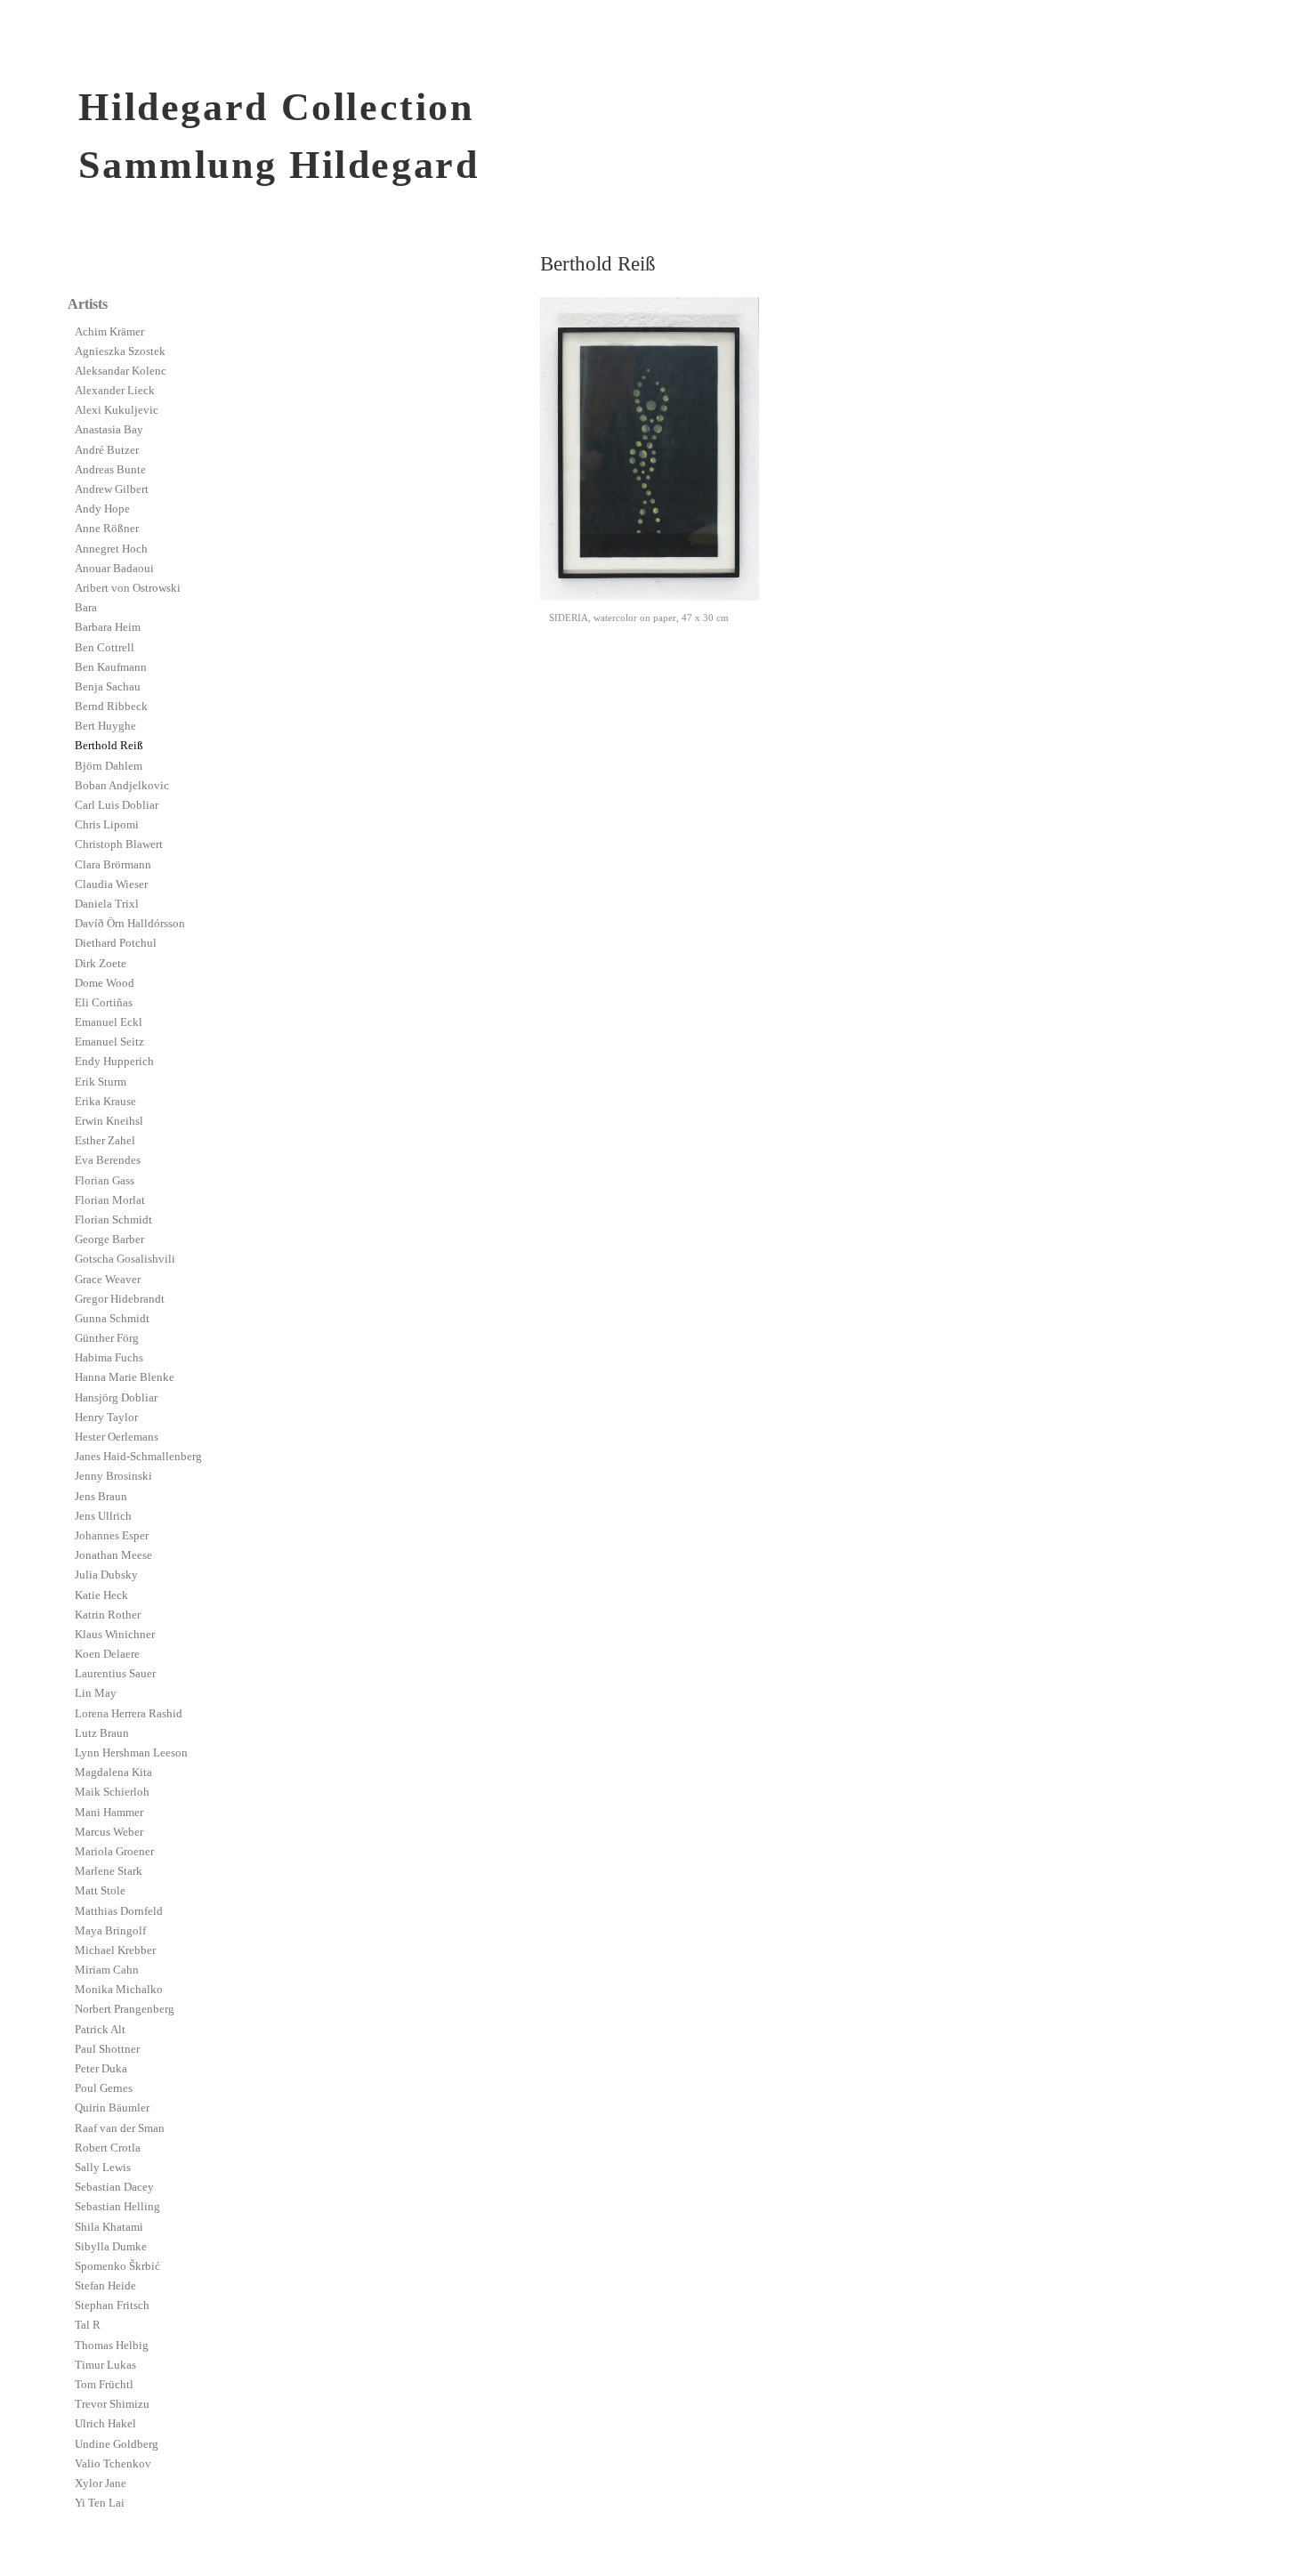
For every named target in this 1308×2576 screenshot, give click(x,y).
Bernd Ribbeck (111, 707)
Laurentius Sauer (115, 1674)
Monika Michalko (119, 1990)
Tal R (88, 2325)
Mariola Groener (114, 1852)
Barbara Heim (108, 627)
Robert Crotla (108, 2148)
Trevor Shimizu (112, 2404)
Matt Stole (100, 1891)
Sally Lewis (103, 2168)
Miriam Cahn (107, 1970)
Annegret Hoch (111, 549)
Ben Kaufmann (111, 667)
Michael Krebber (115, 1950)
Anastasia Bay (109, 430)
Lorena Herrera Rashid (129, 1714)
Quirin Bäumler (112, 2108)
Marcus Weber (109, 1832)
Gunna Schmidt (112, 1319)
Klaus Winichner (115, 1635)
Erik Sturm (101, 1082)
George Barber (109, 1240)
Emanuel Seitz (109, 1042)
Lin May (96, 1693)
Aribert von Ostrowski (128, 588)
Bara (86, 608)
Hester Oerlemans (117, 1437)
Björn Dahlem (109, 766)
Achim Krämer (109, 332)
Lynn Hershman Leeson (131, 1753)
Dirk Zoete (101, 964)
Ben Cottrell (105, 648)
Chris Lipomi (107, 825)
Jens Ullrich (103, 1516)
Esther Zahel (105, 1141)
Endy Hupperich (114, 1062)
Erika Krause (105, 1102)
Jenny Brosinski (113, 1476)
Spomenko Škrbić (117, 2266)
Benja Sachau (108, 687)
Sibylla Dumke (111, 2247)
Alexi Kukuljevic (117, 410)
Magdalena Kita (113, 1773)
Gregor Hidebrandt (120, 1299)
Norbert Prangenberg (125, 2009)
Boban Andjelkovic (122, 786)
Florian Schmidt (113, 1220)
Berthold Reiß (109, 746)
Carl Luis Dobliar (117, 805)
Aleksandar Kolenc (121, 371)
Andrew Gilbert (112, 489)
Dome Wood (105, 983)
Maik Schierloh (112, 1792)
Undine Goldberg (117, 2444)
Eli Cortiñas (104, 1003)
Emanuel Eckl (109, 1022)
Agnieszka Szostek (120, 351)
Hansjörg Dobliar (116, 1398)
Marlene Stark (109, 1871)
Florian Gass (105, 1181)
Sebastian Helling (117, 2207)
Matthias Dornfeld (119, 1911)
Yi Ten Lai (100, 2503)
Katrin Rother (108, 1615)
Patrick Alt (100, 2030)
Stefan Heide (105, 2286)
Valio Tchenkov (113, 2464)
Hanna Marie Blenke (125, 1377)
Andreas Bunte (110, 470)
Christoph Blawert (119, 844)
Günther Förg (107, 1338)
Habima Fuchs (109, 1358)
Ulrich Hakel (105, 2424)
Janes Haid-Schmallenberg (138, 1457)
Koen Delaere (107, 1654)
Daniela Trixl (107, 904)
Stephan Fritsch (112, 2305)
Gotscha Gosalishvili (125, 1259)
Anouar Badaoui (114, 569)
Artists (88, 304)
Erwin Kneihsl (109, 1121)
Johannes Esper (112, 1536)
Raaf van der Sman (120, 2128)
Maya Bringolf (110, 1931)
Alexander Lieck (115, 391)
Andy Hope (102, 509)
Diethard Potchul (116, 943)
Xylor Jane (101, 2483)
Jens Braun (101, 1497)
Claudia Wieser (111, 884)
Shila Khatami (109, 2227)
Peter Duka (101, 2069)
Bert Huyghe (105, 726)
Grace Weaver (108, 1280)
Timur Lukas (105, 2365)
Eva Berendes (108, 1160)
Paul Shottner (107, 2049)
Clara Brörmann (113, 865)
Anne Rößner (107, 529)
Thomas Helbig (112, 2346)
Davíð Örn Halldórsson (130, 924)
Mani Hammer (109, 1813)
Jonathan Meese (113, 1555)
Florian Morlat (110, 1200)
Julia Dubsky (106, 1575)
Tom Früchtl (104, 2385)
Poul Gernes (104, 2088)
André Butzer (107, 450)
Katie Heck (101, 1595)
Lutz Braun (102, 1733)
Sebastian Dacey (114, 2187)
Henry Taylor (106, 1417)
